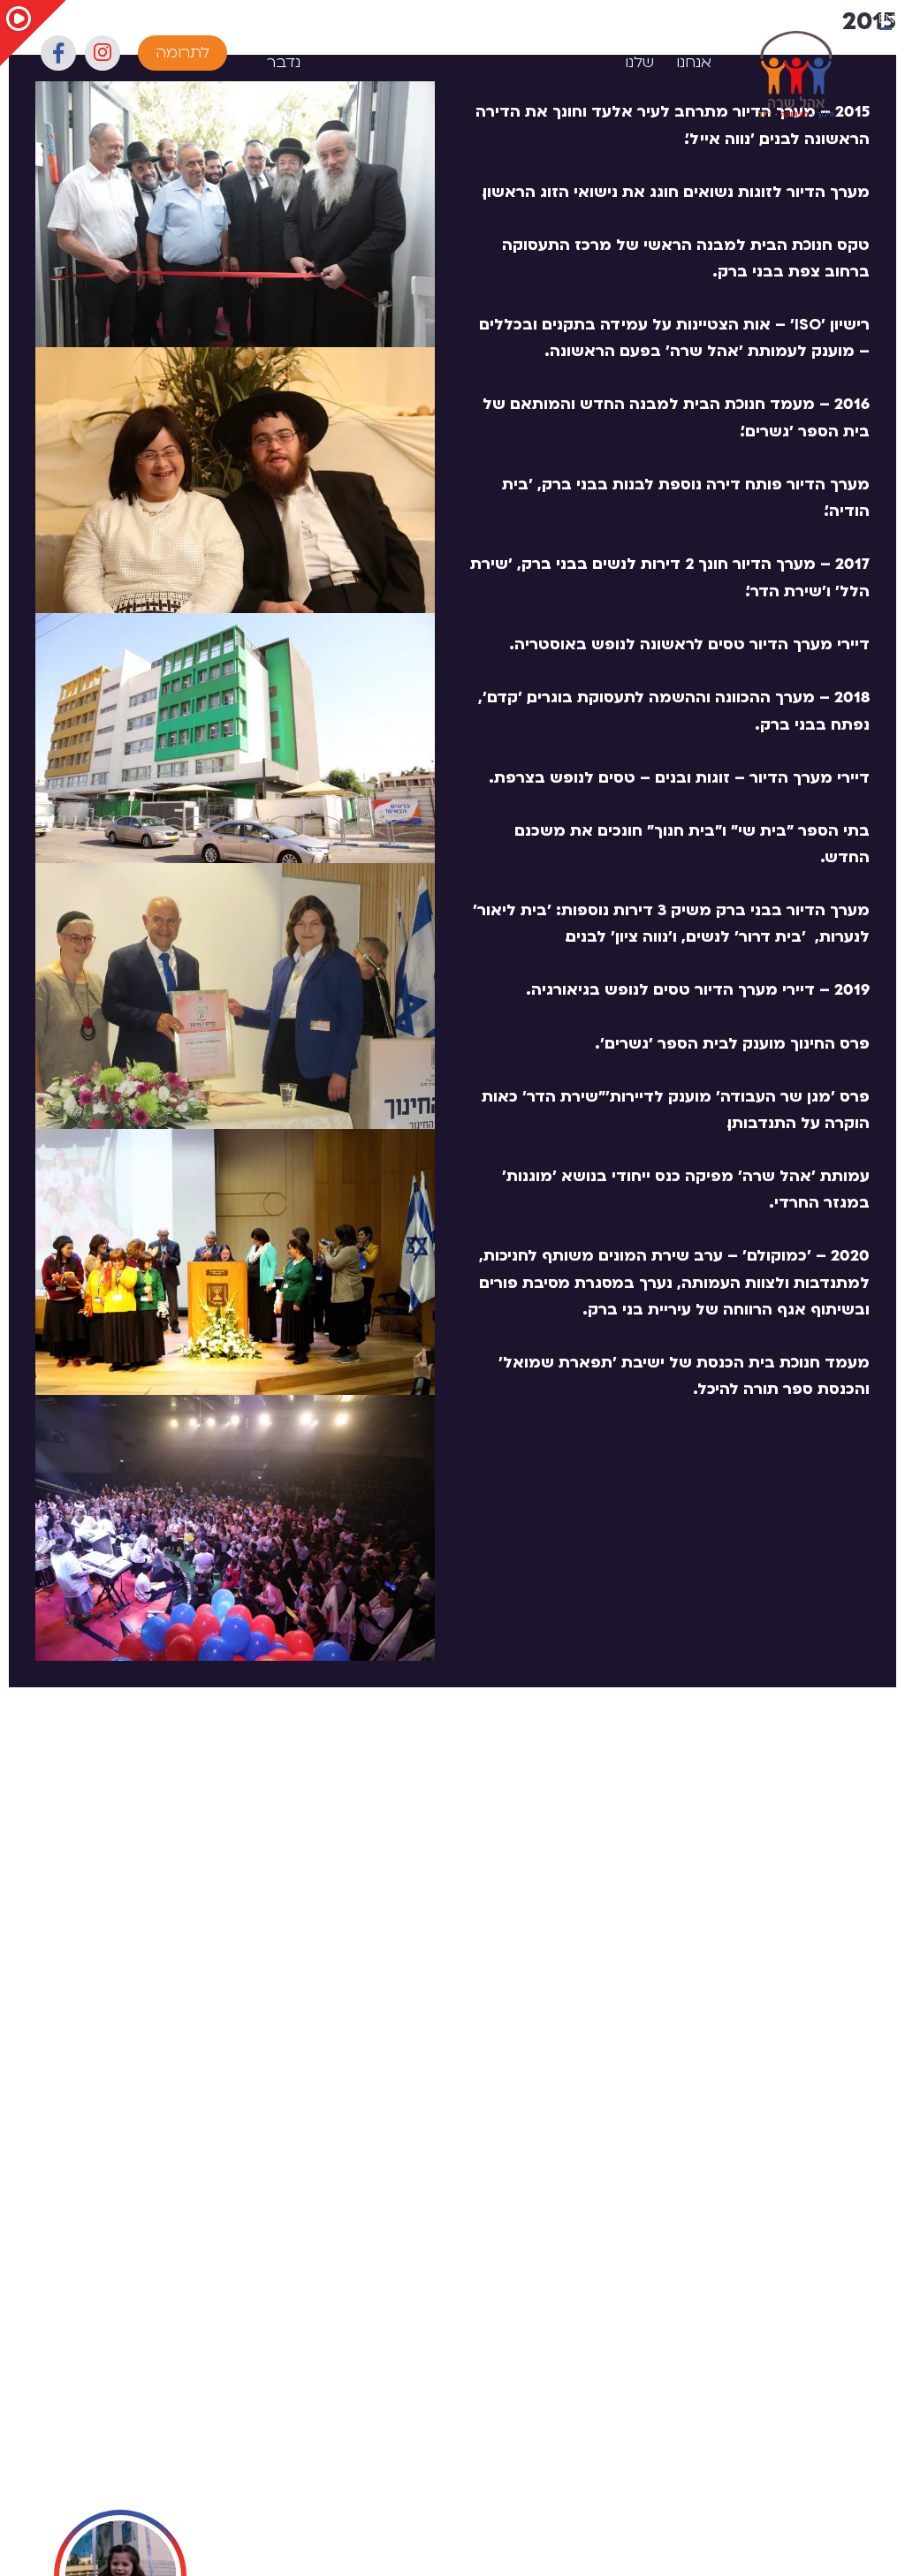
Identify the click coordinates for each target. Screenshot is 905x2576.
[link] (796, 75)
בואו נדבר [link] (284, 52)
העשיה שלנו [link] (631, 52)
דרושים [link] (346, 41)
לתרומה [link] (183, 53)
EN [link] (886, 19)
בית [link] (745, 41)
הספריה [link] (491, 41)
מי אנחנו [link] (694, 52)
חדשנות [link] (417, 41)
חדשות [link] (563, 41)
